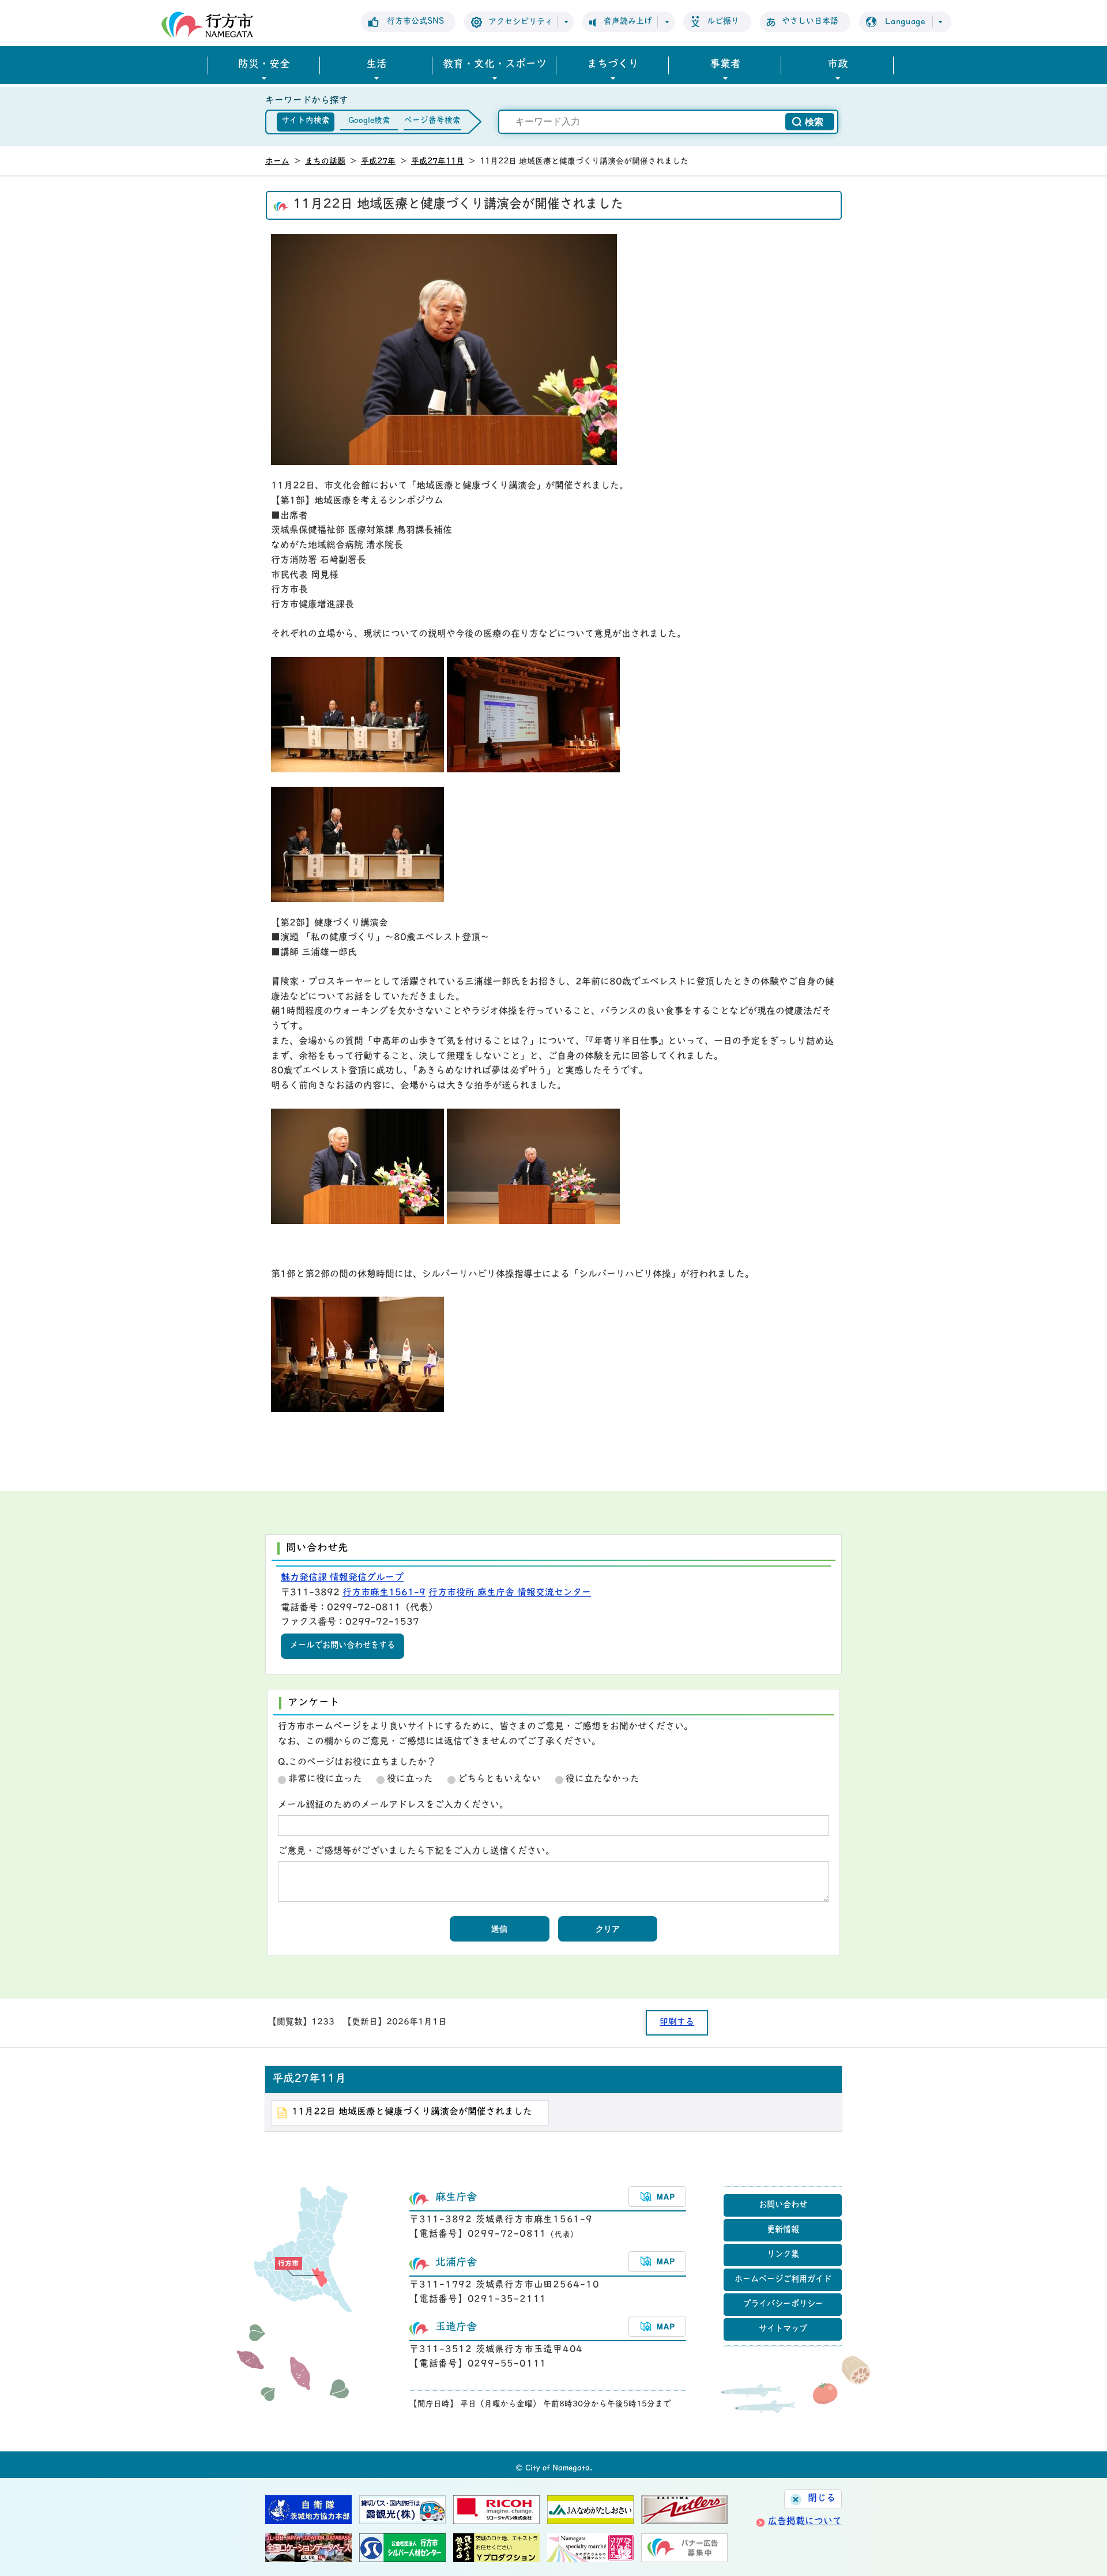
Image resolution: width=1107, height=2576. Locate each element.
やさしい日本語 (810, 22)
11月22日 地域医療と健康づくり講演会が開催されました (412, 2112)
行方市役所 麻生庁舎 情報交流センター (510, 1593)
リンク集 (783, 2255)
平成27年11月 (438, 162)
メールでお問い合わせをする (342, 1646)
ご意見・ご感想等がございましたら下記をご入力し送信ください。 (416, 1852)
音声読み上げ (628, 22)
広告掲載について (805, 2522)
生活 (376, 65)
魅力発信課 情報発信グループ (342, 1578)
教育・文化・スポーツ (495, 65)
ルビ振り (723, 22)
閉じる (822, 2499)
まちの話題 (325, 162)
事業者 (725, 65)
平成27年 (378, 162)
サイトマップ (783, 2329)
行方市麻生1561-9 (384, 1593)
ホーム (277, 162)
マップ (657, 2196)
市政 (838, 65)
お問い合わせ (783, 2205)
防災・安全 (264, 65)
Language (905, 22)
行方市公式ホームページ (207, 25)
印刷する (677, 2023)
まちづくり (613, 65)
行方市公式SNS (415, 22)
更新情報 (783, 2230)
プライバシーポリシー (783, 2305)
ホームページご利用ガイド (783, 2280)
